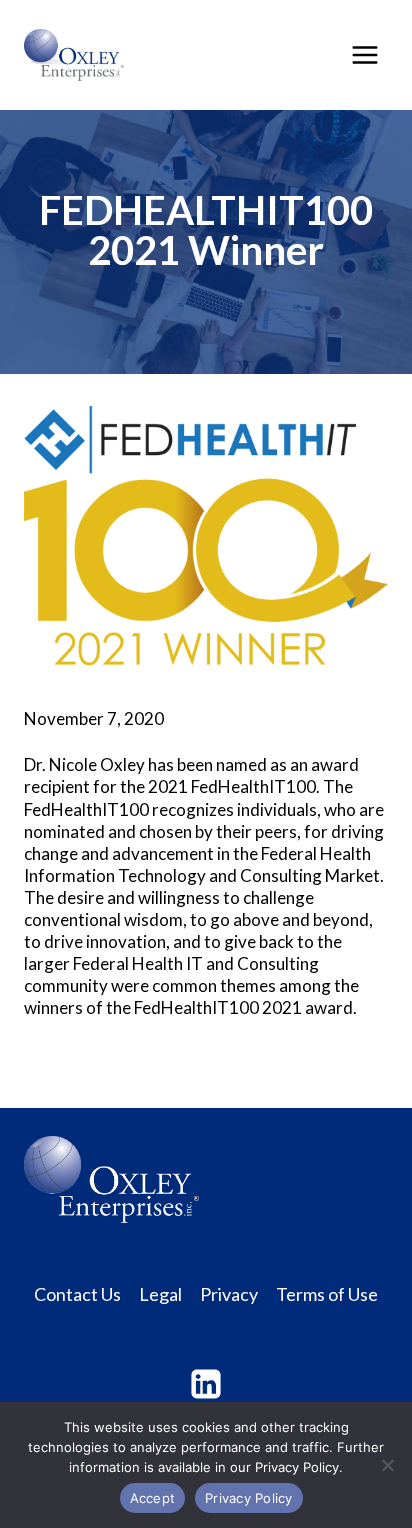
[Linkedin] (206, 1384)
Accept (153, 1498)
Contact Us (77, 1294)
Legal (160, 1294)
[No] (387, 1465)
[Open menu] (364, 54)
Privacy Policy (249, 1498)
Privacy (229, 1294)
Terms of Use (327, 1294)
